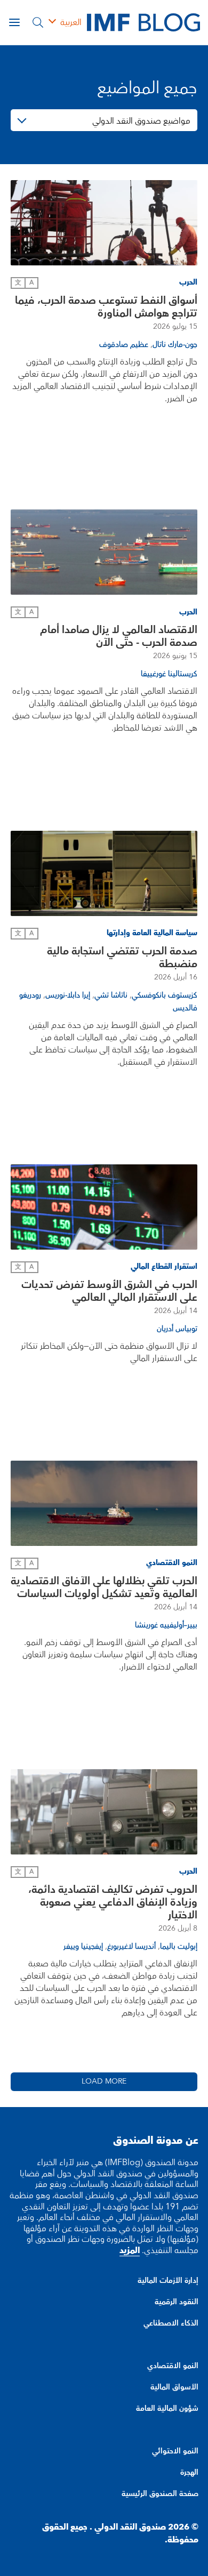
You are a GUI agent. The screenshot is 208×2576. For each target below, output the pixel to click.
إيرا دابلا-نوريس (68, 995)
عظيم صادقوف (124, 345)
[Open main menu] (14, 22)
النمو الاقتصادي (173, 2366)
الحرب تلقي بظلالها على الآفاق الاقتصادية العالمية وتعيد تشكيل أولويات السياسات (104, 1587)
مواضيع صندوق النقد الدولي (141, 121)
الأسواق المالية (174, 2387)
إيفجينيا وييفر (83, 1947)
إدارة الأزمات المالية (168, 2281)
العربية (71, 22)
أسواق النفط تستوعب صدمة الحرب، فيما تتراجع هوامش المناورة (106, 307)
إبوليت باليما (179, 1947)
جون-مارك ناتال (175, 345)
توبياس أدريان (177, 1329)
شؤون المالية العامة (167, 2409)
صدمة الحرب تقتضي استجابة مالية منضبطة (122, 958)
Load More (104, 2081)
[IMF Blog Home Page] (143, 22)
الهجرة (189, 2473)
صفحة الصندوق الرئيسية (160, 2494)
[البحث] (38, 22)
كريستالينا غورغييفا (169, 674)
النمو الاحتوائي (175, 2451)
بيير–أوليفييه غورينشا (166, 1625)
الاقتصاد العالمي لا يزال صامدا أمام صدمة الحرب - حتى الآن (119, 636)
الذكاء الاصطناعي (171, 2323)
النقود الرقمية (177, 2302)
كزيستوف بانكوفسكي (165, 995)
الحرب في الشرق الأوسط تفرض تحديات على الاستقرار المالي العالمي (109, 1291)
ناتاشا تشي (111, 995)
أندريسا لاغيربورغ (131, 1947)
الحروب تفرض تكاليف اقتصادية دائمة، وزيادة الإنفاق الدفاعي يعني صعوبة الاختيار (113, 1902)
